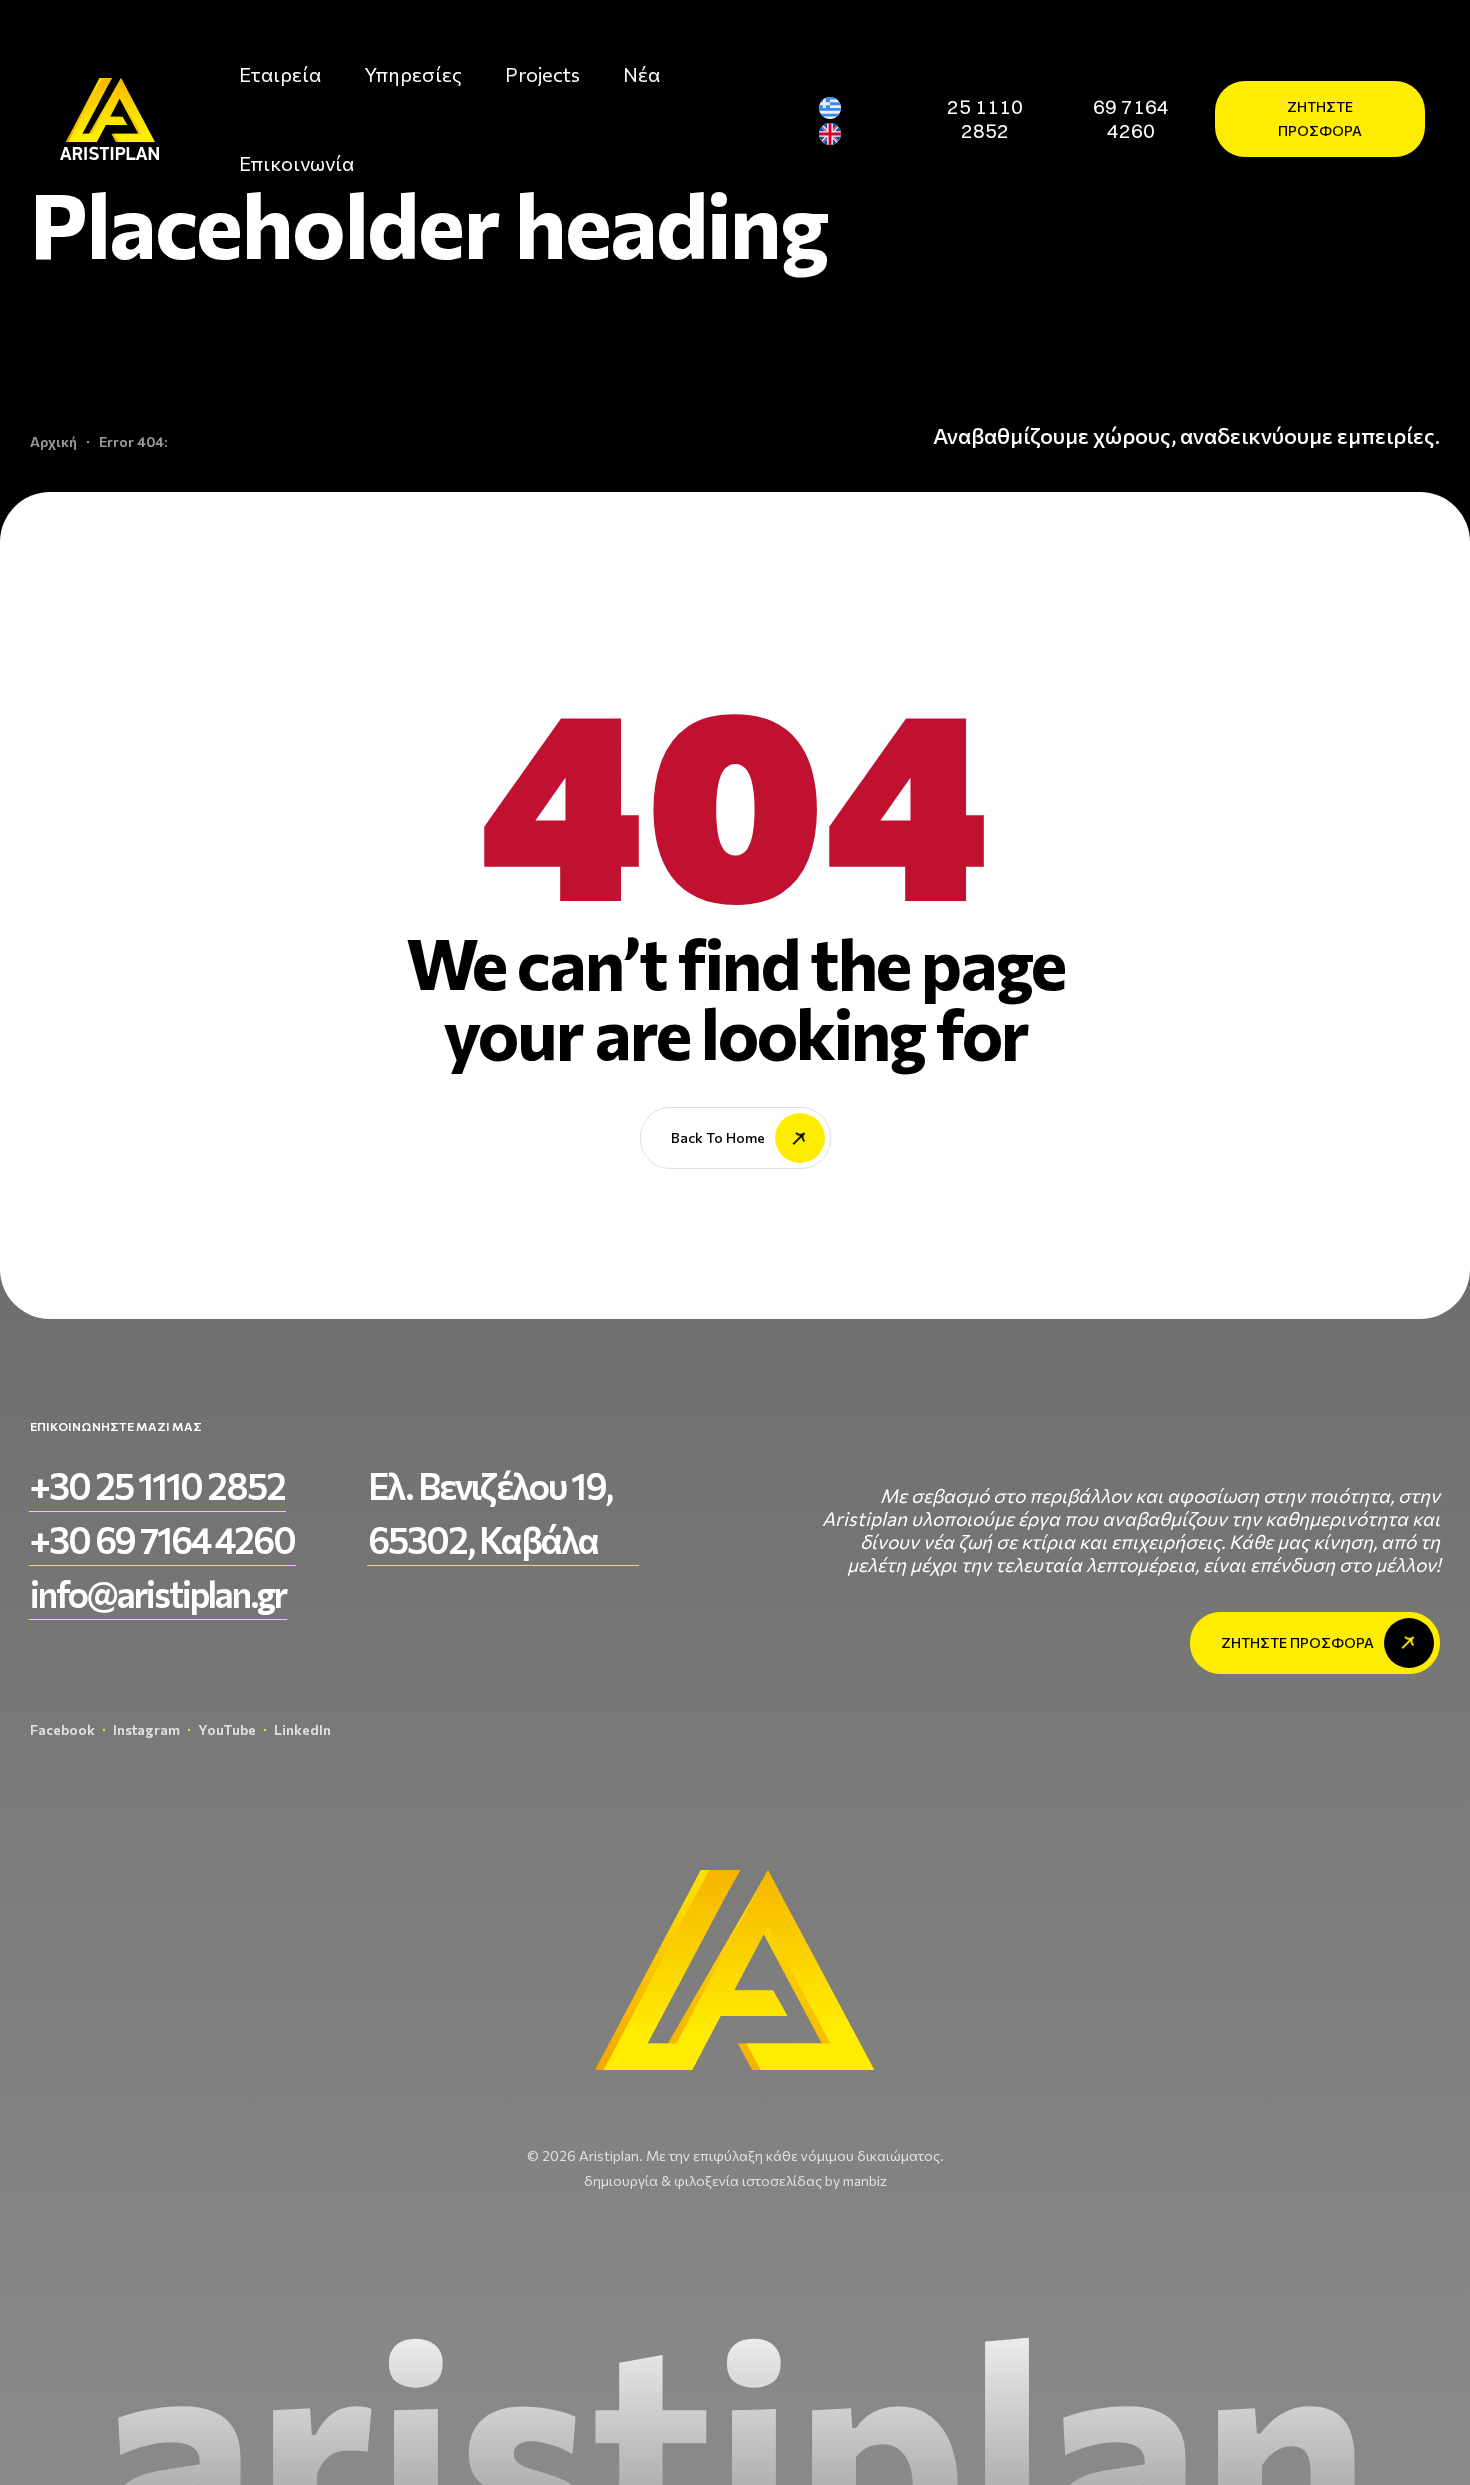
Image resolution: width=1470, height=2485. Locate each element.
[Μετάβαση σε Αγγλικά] (838, 134)
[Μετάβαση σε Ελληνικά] (838, 107)
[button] (985, 119)
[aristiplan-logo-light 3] (109, 119)
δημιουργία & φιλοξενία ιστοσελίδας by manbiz (735, 2180)
